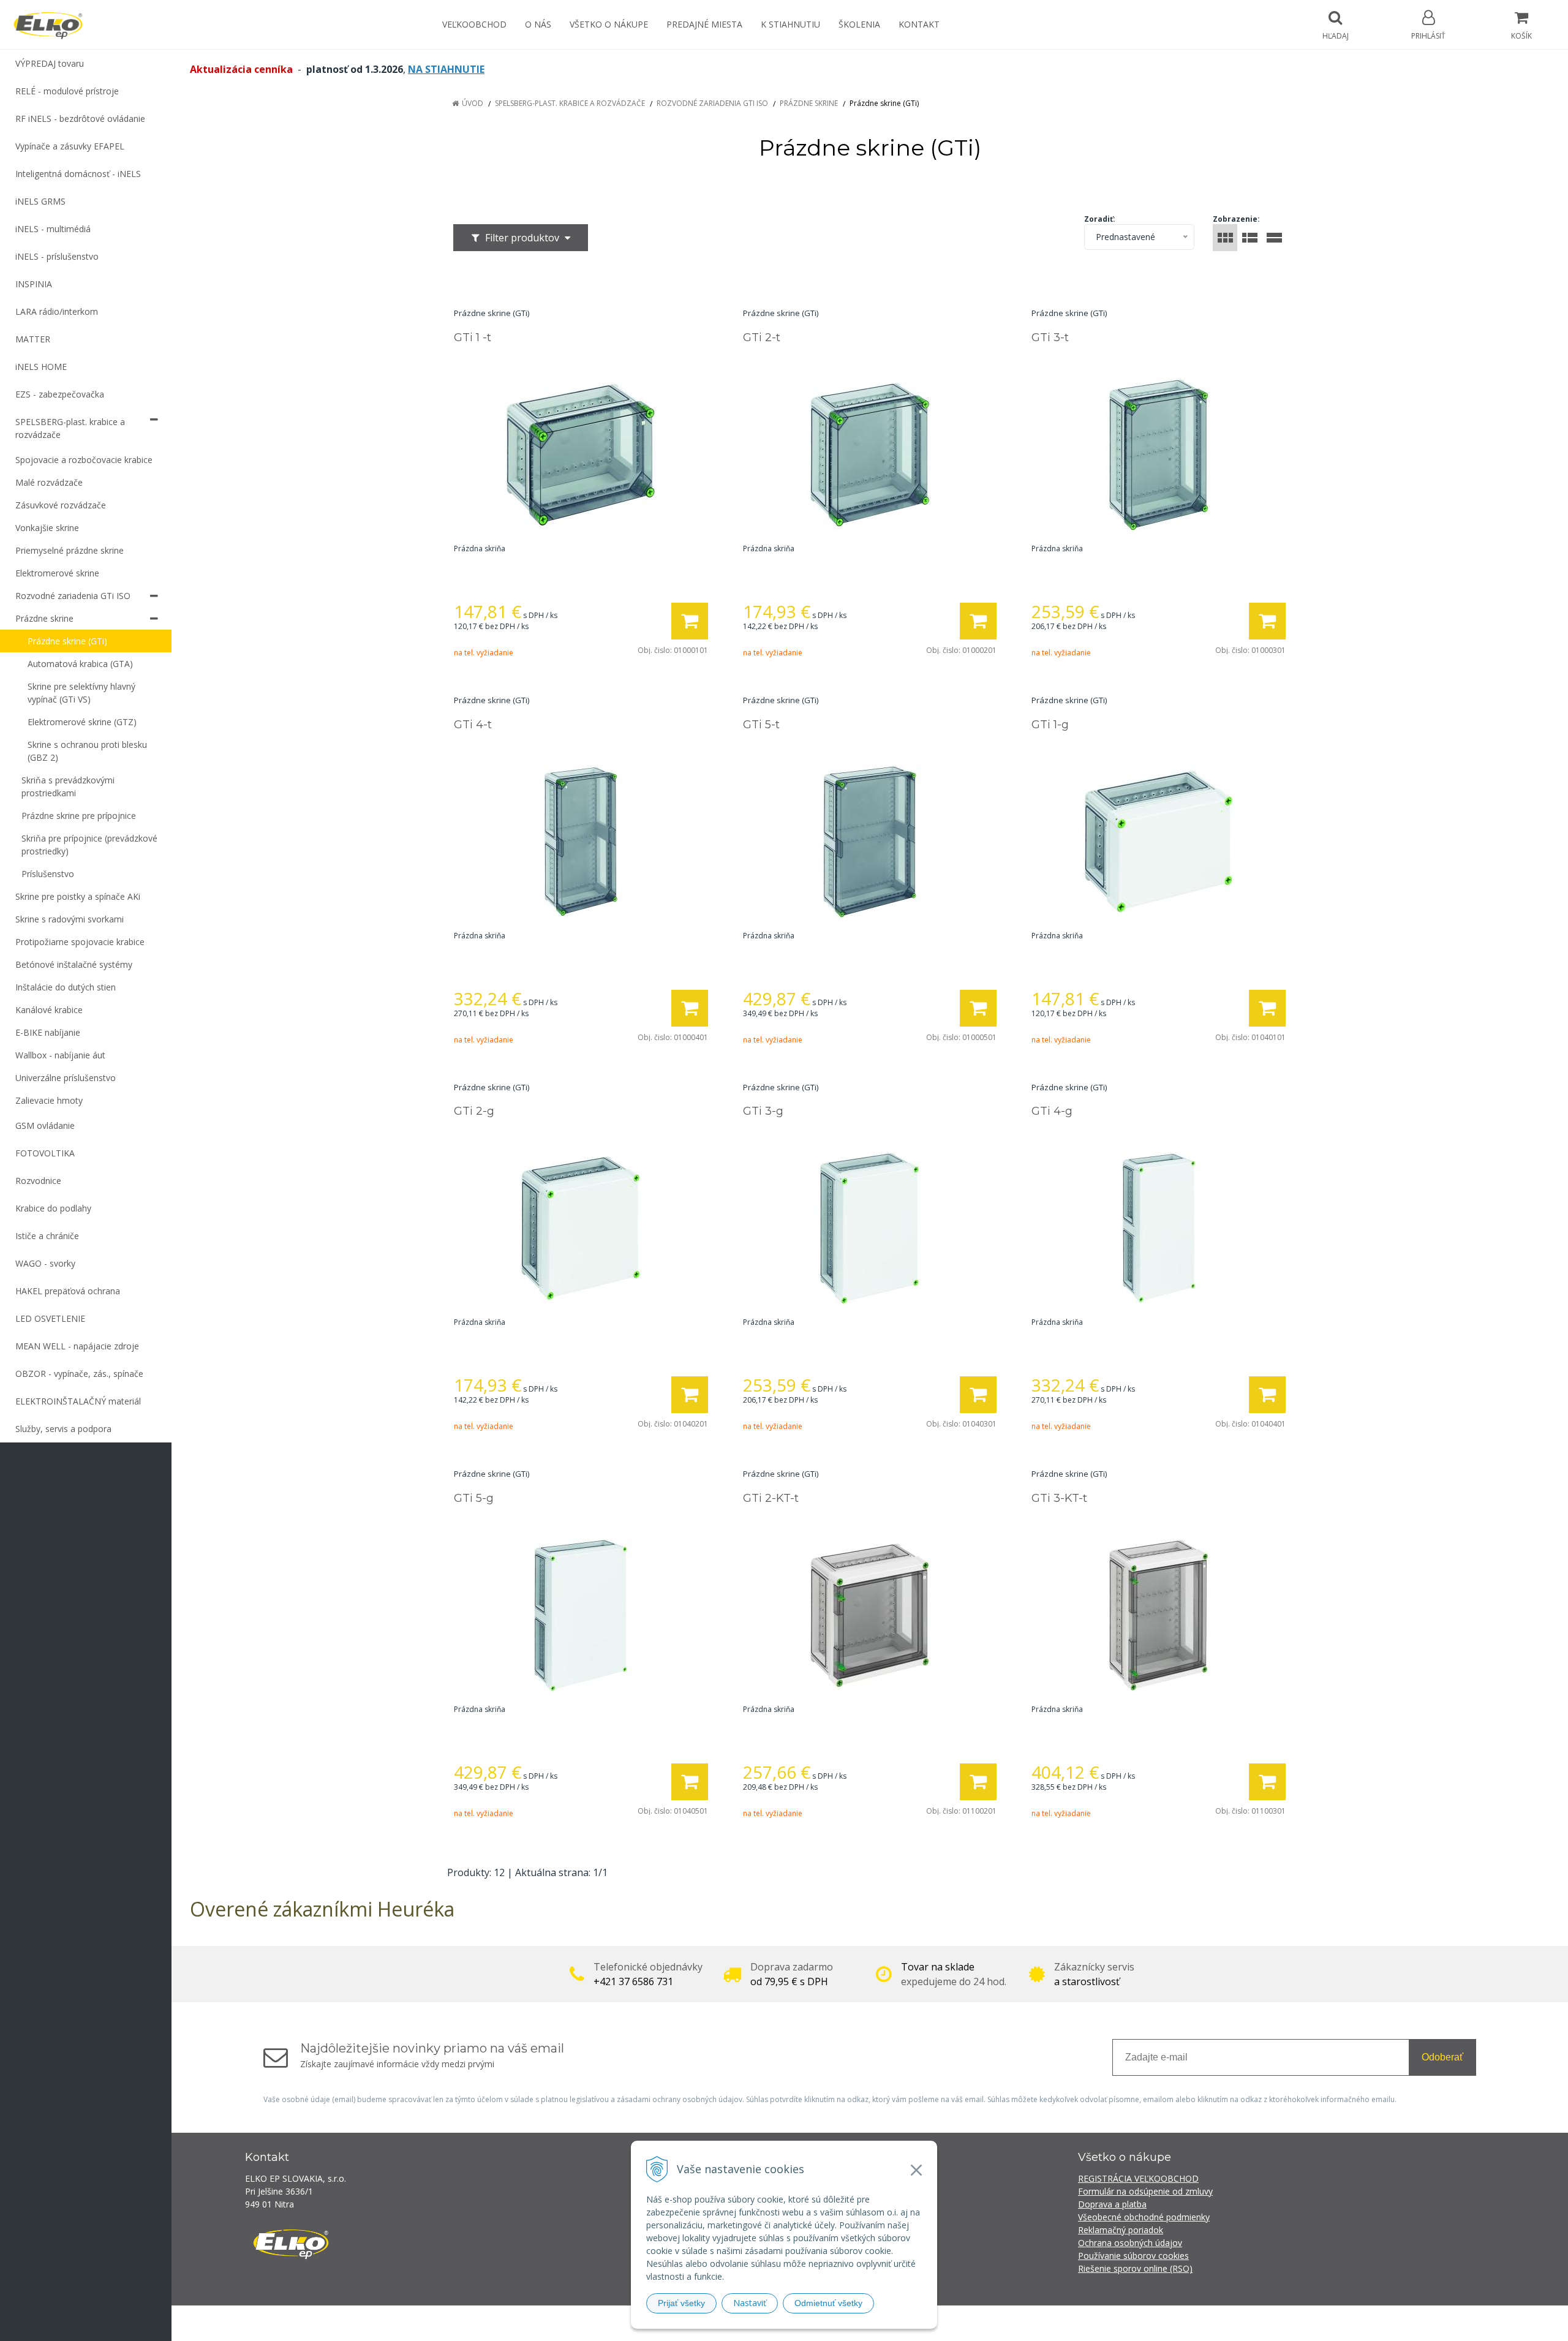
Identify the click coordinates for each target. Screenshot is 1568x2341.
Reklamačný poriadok (1121, 2230)
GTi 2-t (762, 337)
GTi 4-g (1052, 1111)
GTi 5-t (761, 725)
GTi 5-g (474, 1498)
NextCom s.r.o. (1004, 2323)
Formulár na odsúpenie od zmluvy (1145, 2191)
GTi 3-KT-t (1059, 1498)
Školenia (859, 24)
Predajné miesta (704, 24)
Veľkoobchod (474, 24)
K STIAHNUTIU (790, 24)
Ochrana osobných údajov (1130, 2243)
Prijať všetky (681, 2303)
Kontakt (919, 24)
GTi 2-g (474, 1111)
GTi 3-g (763, 1111)
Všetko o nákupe (609, 24)
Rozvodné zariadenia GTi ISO (712, 103)
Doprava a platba (1112, 2204)
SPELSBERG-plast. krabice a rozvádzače (570, 103)
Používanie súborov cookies (1133, 2256)
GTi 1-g (1050, 725)
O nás (538, 24)
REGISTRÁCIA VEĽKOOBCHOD (1138, 2178)
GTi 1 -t (473, 337)
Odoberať (1442, 2057)
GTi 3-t (1050, 337)
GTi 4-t (473, 725)
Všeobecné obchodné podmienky (1144, 2217)
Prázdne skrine (809, 103)
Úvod (473, 103)
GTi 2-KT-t (771, 1498)
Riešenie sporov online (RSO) (1135, 2268)
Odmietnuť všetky (828, 2303)
